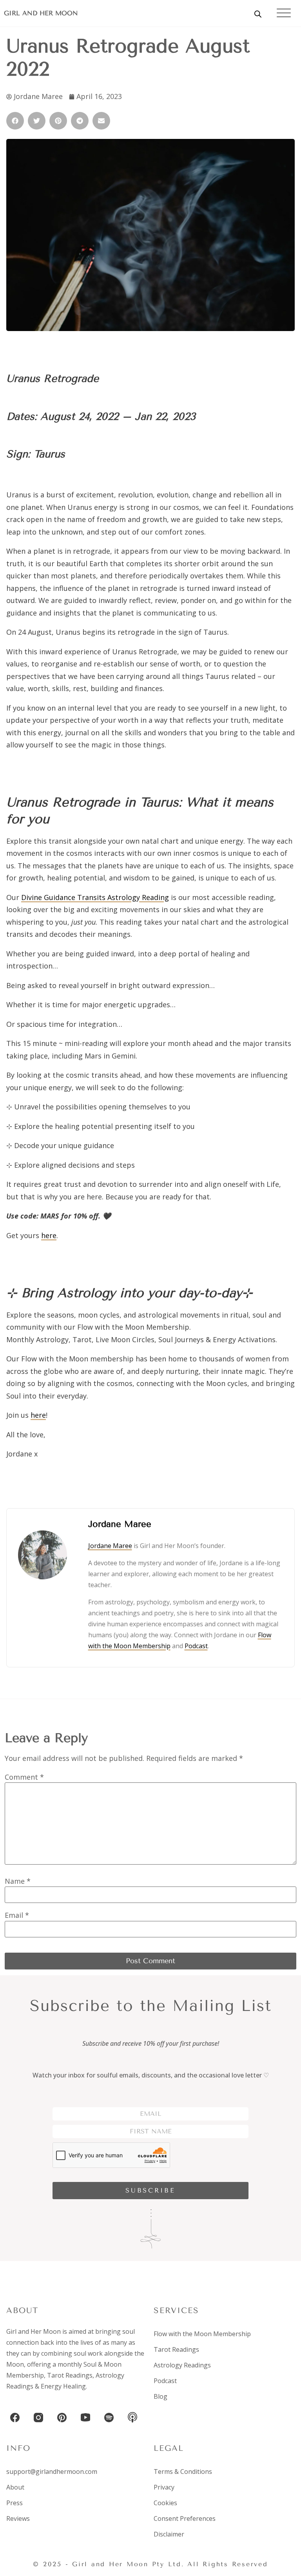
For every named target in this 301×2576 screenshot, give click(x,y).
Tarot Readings (70, 2375)
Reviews (18, 2518)
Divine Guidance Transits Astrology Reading (95, 897)
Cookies (165, 2503)
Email (17, 1915)
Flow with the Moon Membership (202, 2334)
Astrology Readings (182, 2365)
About (15, 2487)
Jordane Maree (110, 1546)
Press (15, 2503)
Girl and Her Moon (41, 13)
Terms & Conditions (183, 2472)
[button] (15, 121)
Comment (24, 1777)
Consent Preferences (185, 2518)
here (49, 1235)
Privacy (164, 2487)
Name (18, 1881)
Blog (160, 2396)
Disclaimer (169, 2534)
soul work (88, 2353)
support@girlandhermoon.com (52, 2472)
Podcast (196, 1646)
